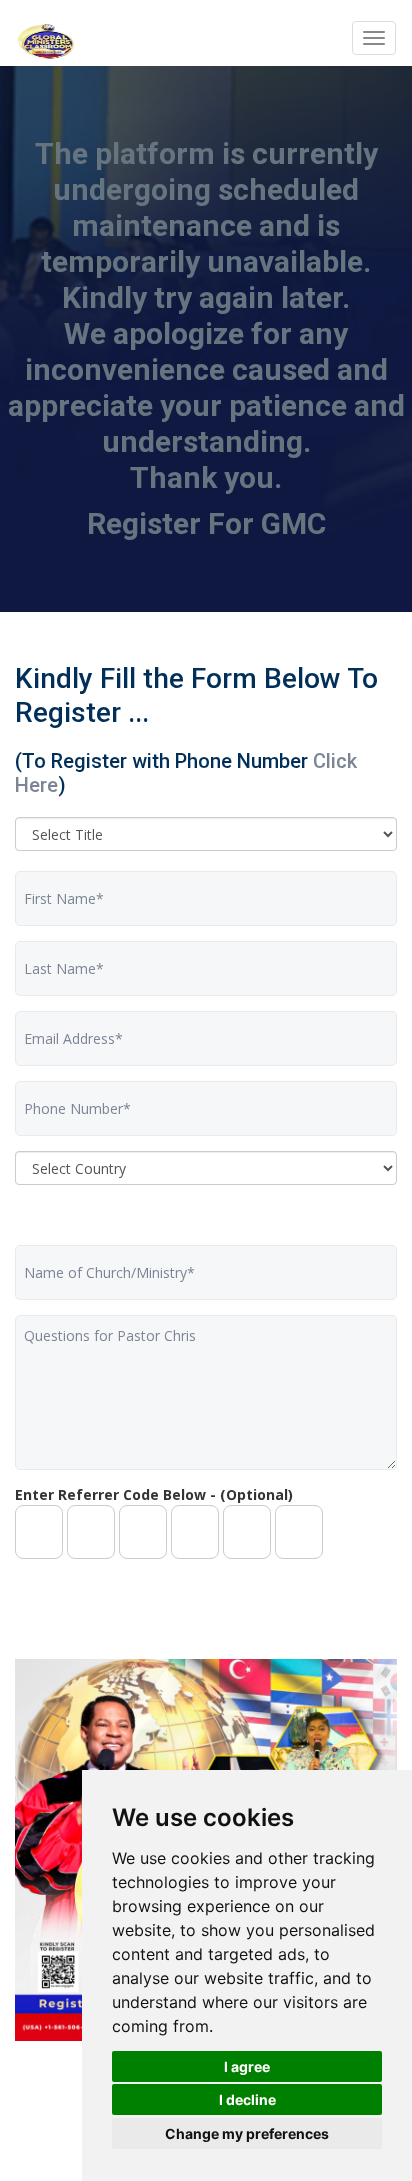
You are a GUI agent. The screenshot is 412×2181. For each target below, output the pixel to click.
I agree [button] (247, 2066)
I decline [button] (247, 2099)
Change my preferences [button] (247, 2133)
